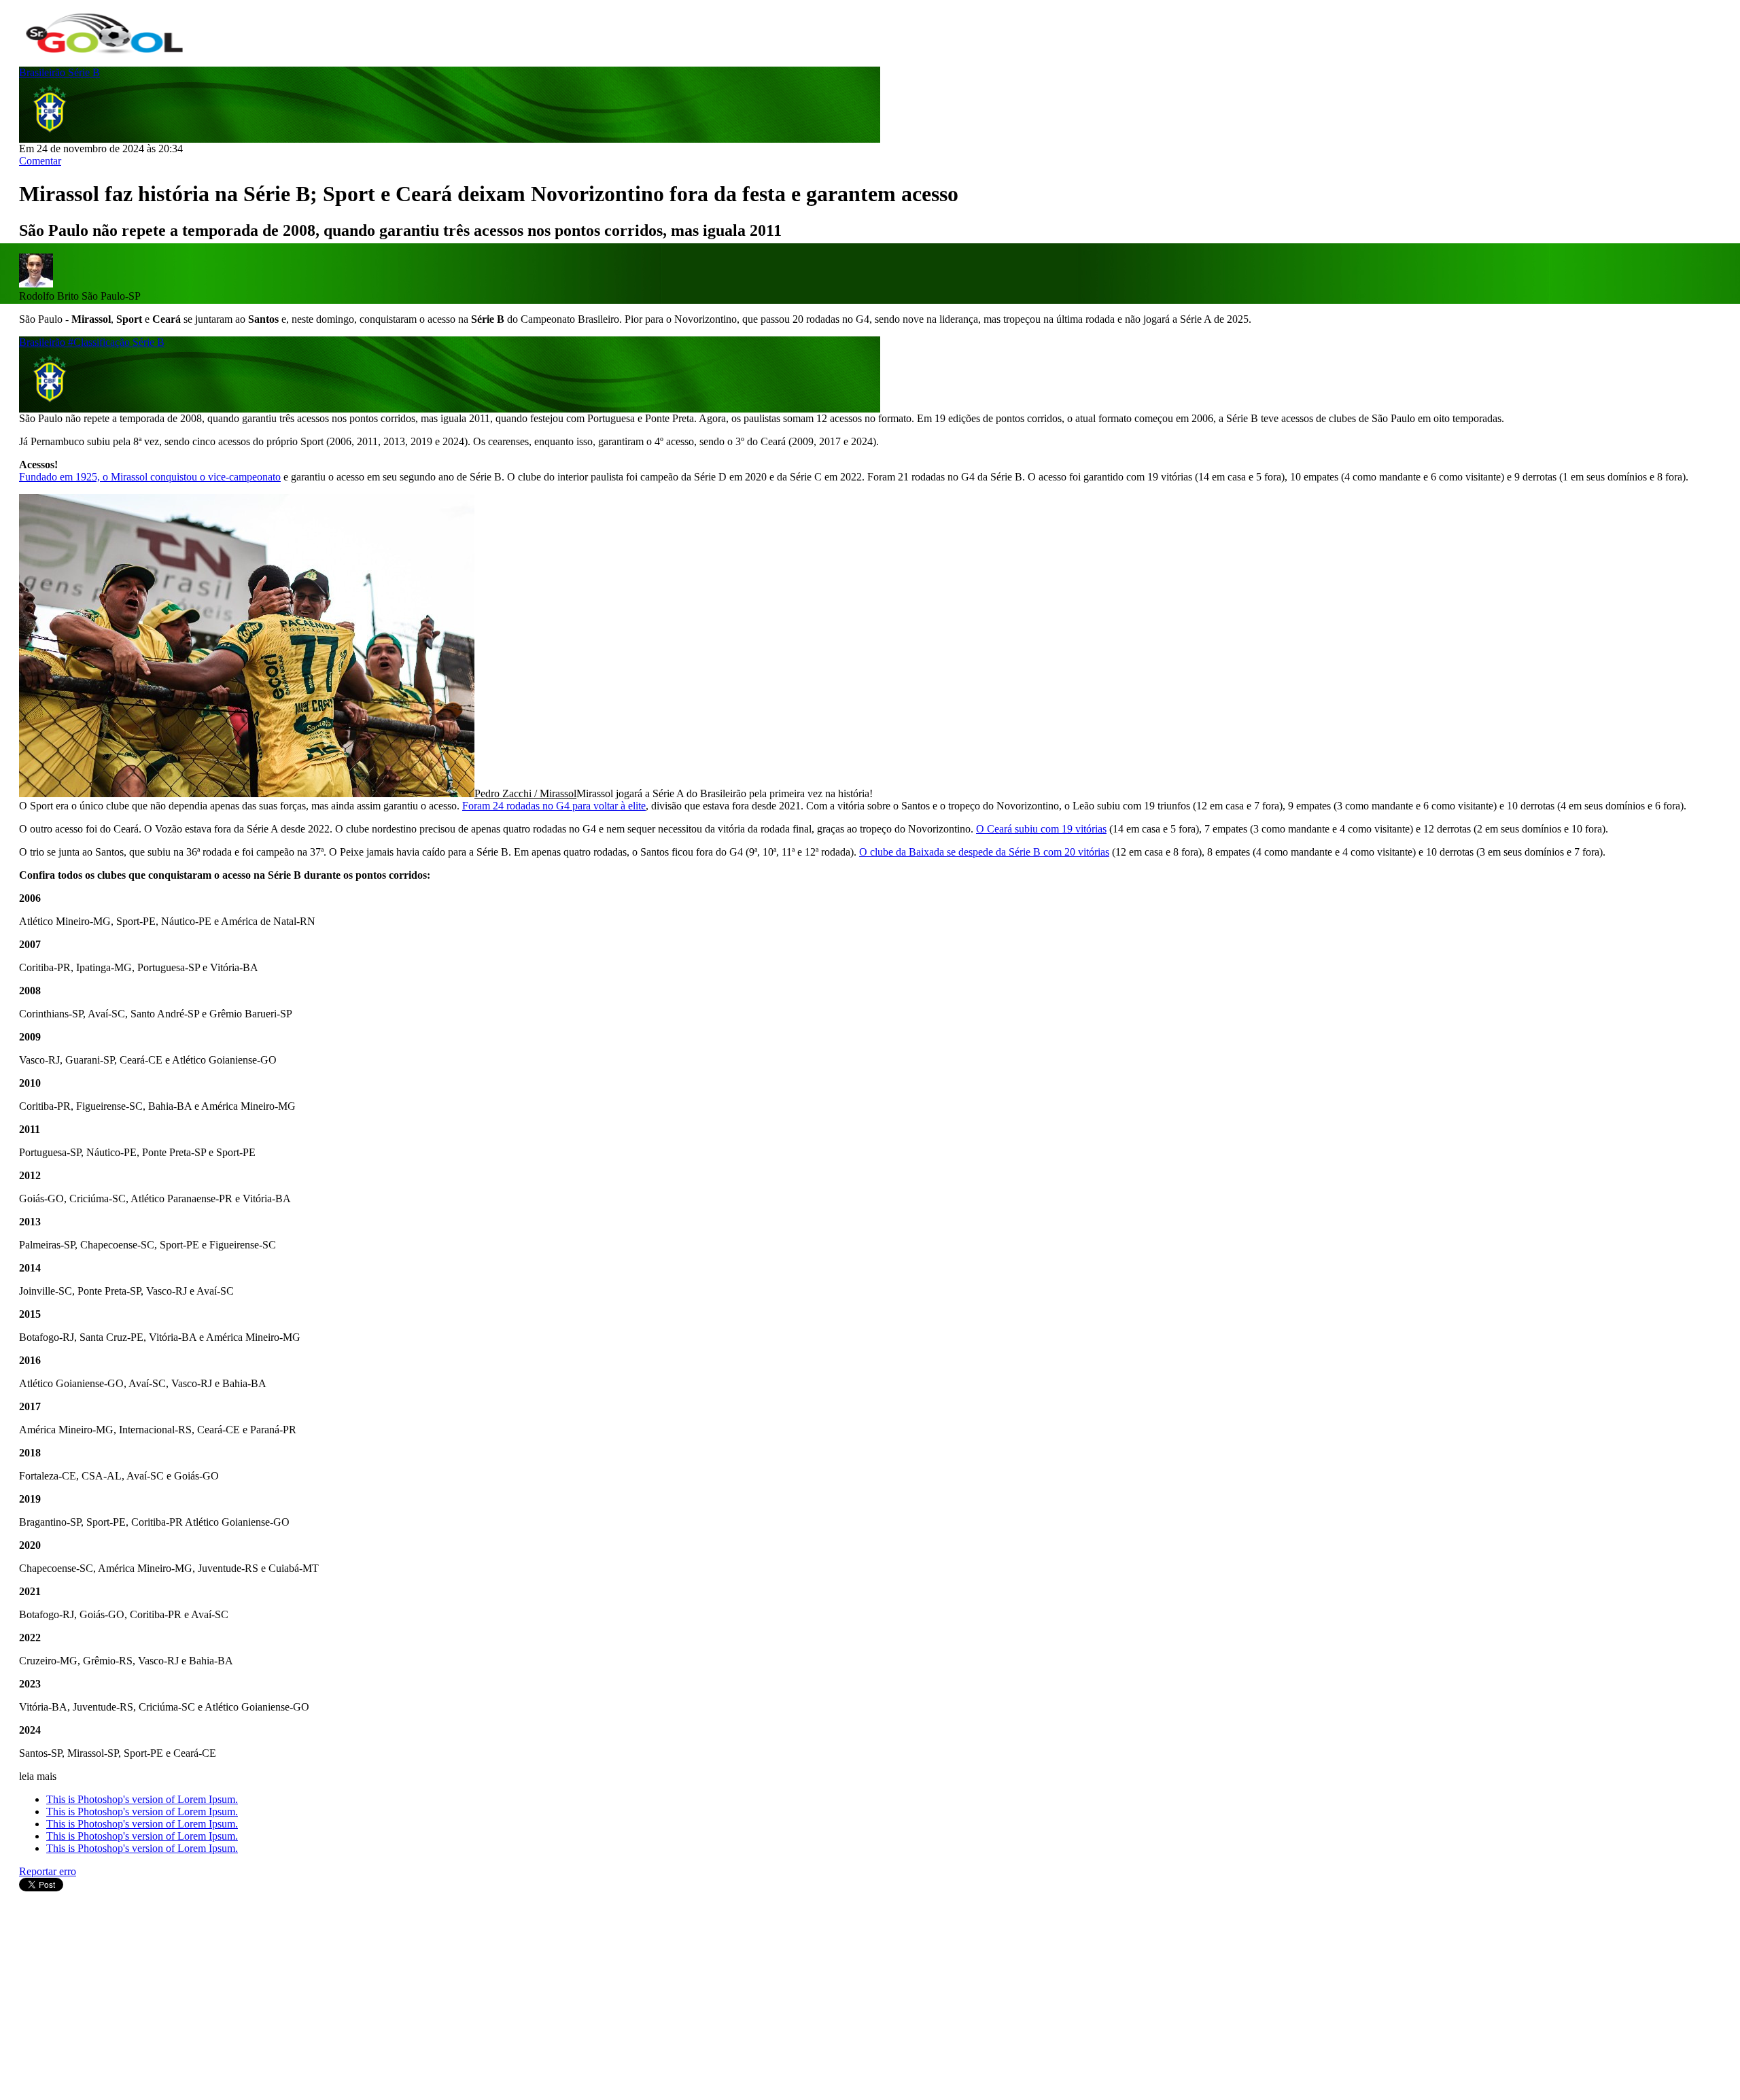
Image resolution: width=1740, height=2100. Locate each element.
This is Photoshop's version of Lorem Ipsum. (142, 1799)
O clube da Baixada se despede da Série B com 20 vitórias (984, 852)
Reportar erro (48, 1871)
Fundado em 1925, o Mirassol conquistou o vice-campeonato (150, 477)
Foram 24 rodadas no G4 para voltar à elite (554, 806)
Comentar (40, 161)
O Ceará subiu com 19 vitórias (1041, 829)
